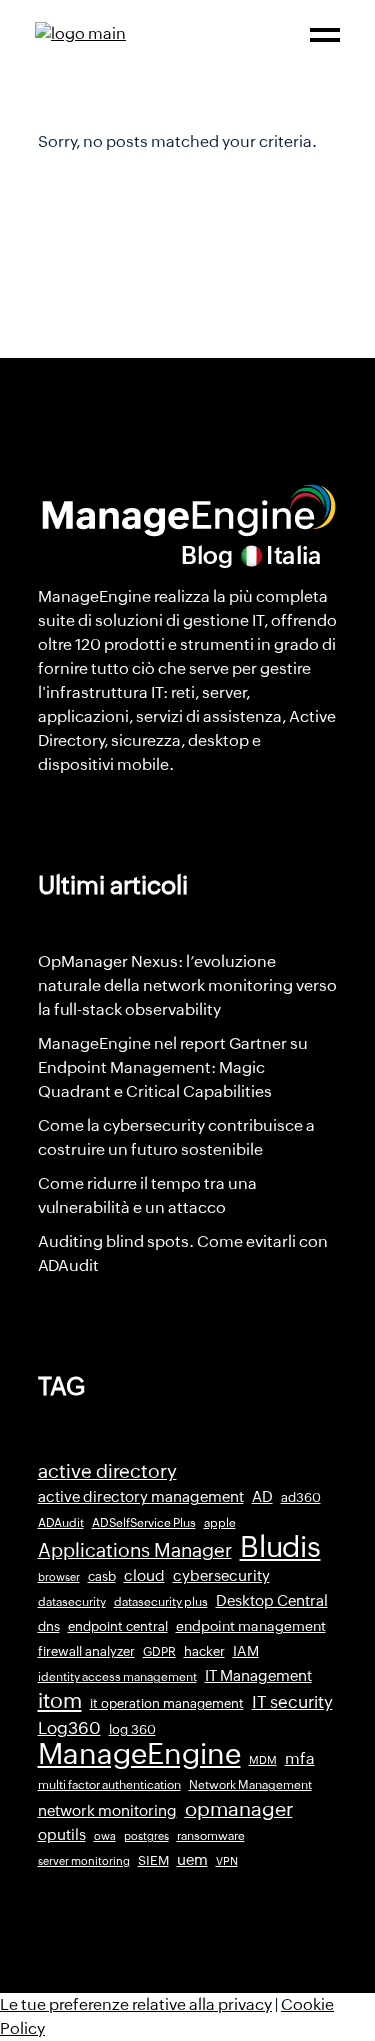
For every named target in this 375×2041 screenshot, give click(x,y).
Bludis (280, 1547)
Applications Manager (135, 1550)
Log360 (69, 1728)
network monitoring (107, 1810)
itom (60, 1701)
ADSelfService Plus (144, 1523)
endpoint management (251, 1626)
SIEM (153, 1860)
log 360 (132, 1729)
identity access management (117, 1677)
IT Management (258, 1675)
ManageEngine (139, 1754)
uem (192, 1859)
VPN (227, 1861)
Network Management (250, 1785)
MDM (263, 1760)
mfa (300, 1758)
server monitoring (84, 1861)
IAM (246, 1651)
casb (102, 1576)
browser (59, 1577)
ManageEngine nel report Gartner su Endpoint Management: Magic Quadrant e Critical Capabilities (173, 1067)
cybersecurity (221, 1575)
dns (49, 1626)
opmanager (239, 1809)
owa (105, 1836)
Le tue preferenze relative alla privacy (136, 2004)
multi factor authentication (109, 1785)
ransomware (211, 1836)
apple (220, 1523)
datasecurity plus (161, 1602)
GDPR (159, 1652)
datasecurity (72, 1602)
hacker (204, 1651)
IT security (292, 1702)
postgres (146, 1836)
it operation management (167, 1703)
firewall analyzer (86, 1651)
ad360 (301, 1497)
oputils (62, 1835)
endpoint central (118, 1626)
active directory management (141, 1497)
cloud (144, 1575)
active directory (107, 1471)
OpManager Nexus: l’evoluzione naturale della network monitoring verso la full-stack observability (187, 985)
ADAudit (61, 1523)
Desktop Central (272, 1601)
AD (262, 1497)
